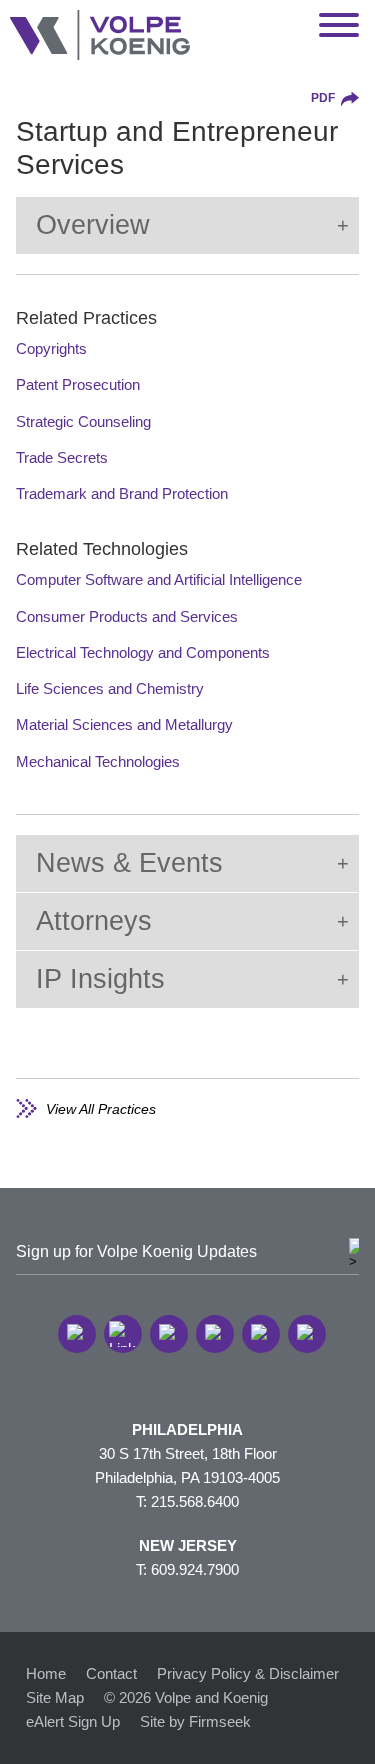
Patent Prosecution (78, 384)
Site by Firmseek (195, 1721)
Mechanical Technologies (98, 761)
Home (46, 1673)
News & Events (129, 863)
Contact (111, 1673)
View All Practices (101, 1109)
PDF (323, 98)
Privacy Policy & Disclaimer (248, 1673)
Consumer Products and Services (127, 616)
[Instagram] (261, 1334)
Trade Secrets (62, 457)
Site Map (55, 1697)
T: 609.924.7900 (187, 1569)
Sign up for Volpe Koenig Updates (136, 1251)
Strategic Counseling (83, 421)
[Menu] (339, 26)
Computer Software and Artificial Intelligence (159, 579)
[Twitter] (169, 1334)
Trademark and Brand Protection (122, 493)
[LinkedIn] (123, 1334)
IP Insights (100, 979)
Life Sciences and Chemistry (110, 688)
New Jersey (188, 1545)
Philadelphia (187, 1429)
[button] (77, 1334)
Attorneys (94, 921)
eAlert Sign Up (73, 1721)
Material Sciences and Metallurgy (124, 724)
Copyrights (51, 348)
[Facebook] (215, 1334)
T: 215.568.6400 (187, 1501)
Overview (93, 225)
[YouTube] (307, 1334)
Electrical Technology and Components (143, 652)
